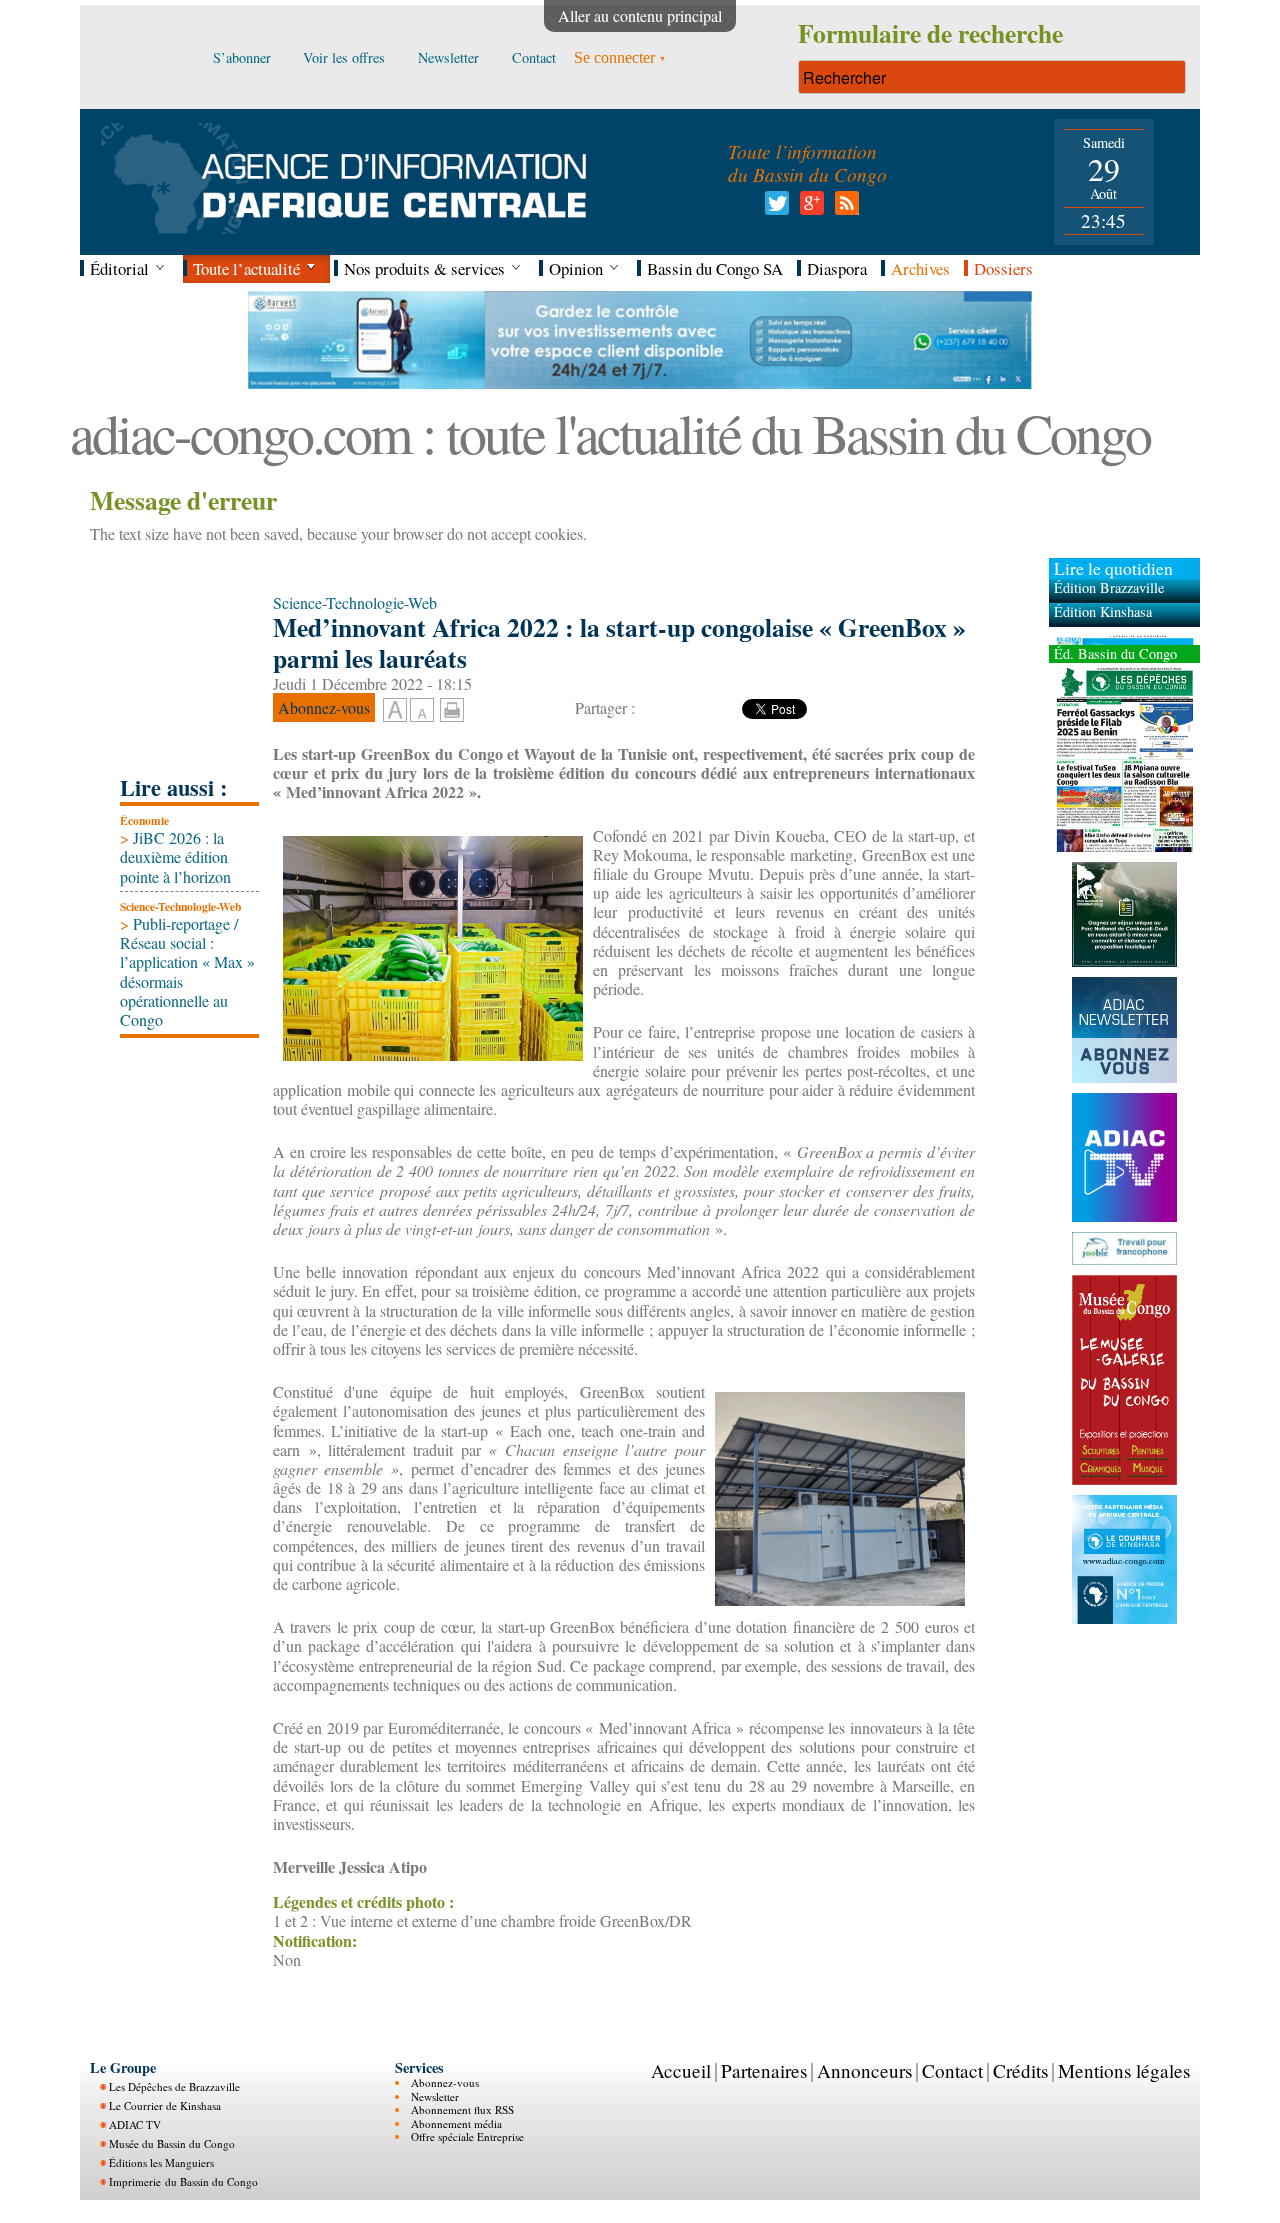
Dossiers (1003, 268)
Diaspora (837, 268)
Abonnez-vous (445, 2082)
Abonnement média (456, 2123)
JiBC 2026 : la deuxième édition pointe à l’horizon (175, 856)
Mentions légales (1124, 2070)
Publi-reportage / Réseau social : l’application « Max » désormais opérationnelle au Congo (187, 971)
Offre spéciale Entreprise (467, 2136)
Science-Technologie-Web (180, 906)
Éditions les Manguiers (161, 2162)
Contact (952, 2070)
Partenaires (764, 2070)
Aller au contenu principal (640, 15)
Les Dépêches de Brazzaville (174, 2086)
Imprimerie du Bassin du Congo (183, 2181)
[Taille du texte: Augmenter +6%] (395, 711)
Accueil (681, 2070)
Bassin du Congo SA (715, 268)
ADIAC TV (135, 2124)
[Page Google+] (808, 208)
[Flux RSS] (843, 208)
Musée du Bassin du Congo (172, 2143)
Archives (920, 268)
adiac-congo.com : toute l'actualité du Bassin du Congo (610, 432)
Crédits (1020, 2070)
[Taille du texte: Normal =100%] (422, 711)
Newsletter (435, 2096)
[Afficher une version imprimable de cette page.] (452, 706)
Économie (144, 820)
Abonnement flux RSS (462, 2109)
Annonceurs (864, 2070)
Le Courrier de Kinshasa (165, 2105)
